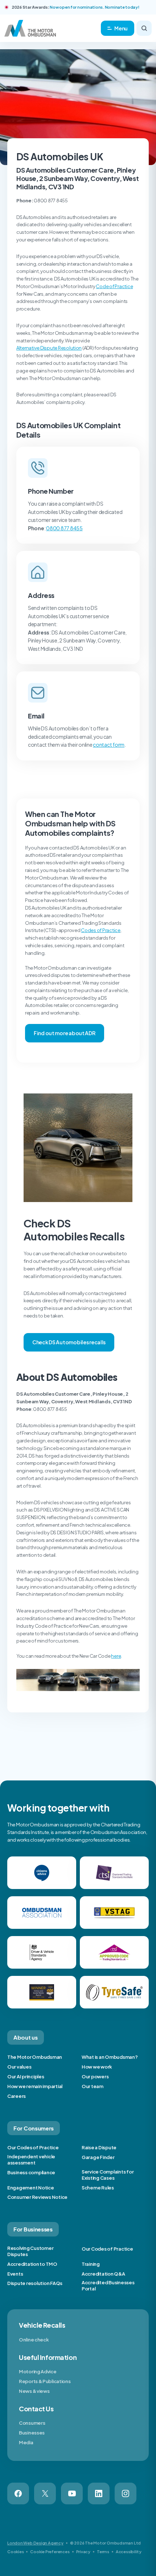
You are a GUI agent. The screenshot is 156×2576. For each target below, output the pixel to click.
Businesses (32, 2433)
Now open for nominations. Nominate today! (94, 7)
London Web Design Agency (35, 2543)
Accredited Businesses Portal (108, 2286)
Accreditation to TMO (32, 2264)
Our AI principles (26, 2077)
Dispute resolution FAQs (35, 2283)
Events (15, 2274)
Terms (103, 2552)
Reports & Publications (45, 2381)
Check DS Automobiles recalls (69, 1342)
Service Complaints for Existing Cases (108, 2175)
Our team (93, 2086)
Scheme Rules (98, 2188)
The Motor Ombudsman (35, 2057)
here (116, 1656)
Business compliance (31, 2172)
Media (26, 2442)
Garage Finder (98, 2157)
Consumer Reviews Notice (37, 2197)
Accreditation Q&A (103, 2274)
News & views (34, 2391)
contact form (109, 745)
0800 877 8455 (64, 528)
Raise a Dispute (99, 2147)
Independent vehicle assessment (31, 2160)
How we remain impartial (35, 2086)
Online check (34, 2340)
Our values (19, 2067)
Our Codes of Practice (33, 2147)
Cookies (15, 2552)
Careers (17, 2096)
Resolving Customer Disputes (30, 2251)
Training (91, 2264)
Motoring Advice (38, 2371)
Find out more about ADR (65, 1033)
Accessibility (129, 2552)
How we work (97, 2067)
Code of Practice (114, 286)
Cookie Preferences (50, 2552)
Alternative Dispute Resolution (49, 348)
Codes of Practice (101, 930)
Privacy (83, 2552)
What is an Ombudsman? (110, 2057)
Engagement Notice (31, 2188)
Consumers (32, 2423)
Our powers (95, 2077)
